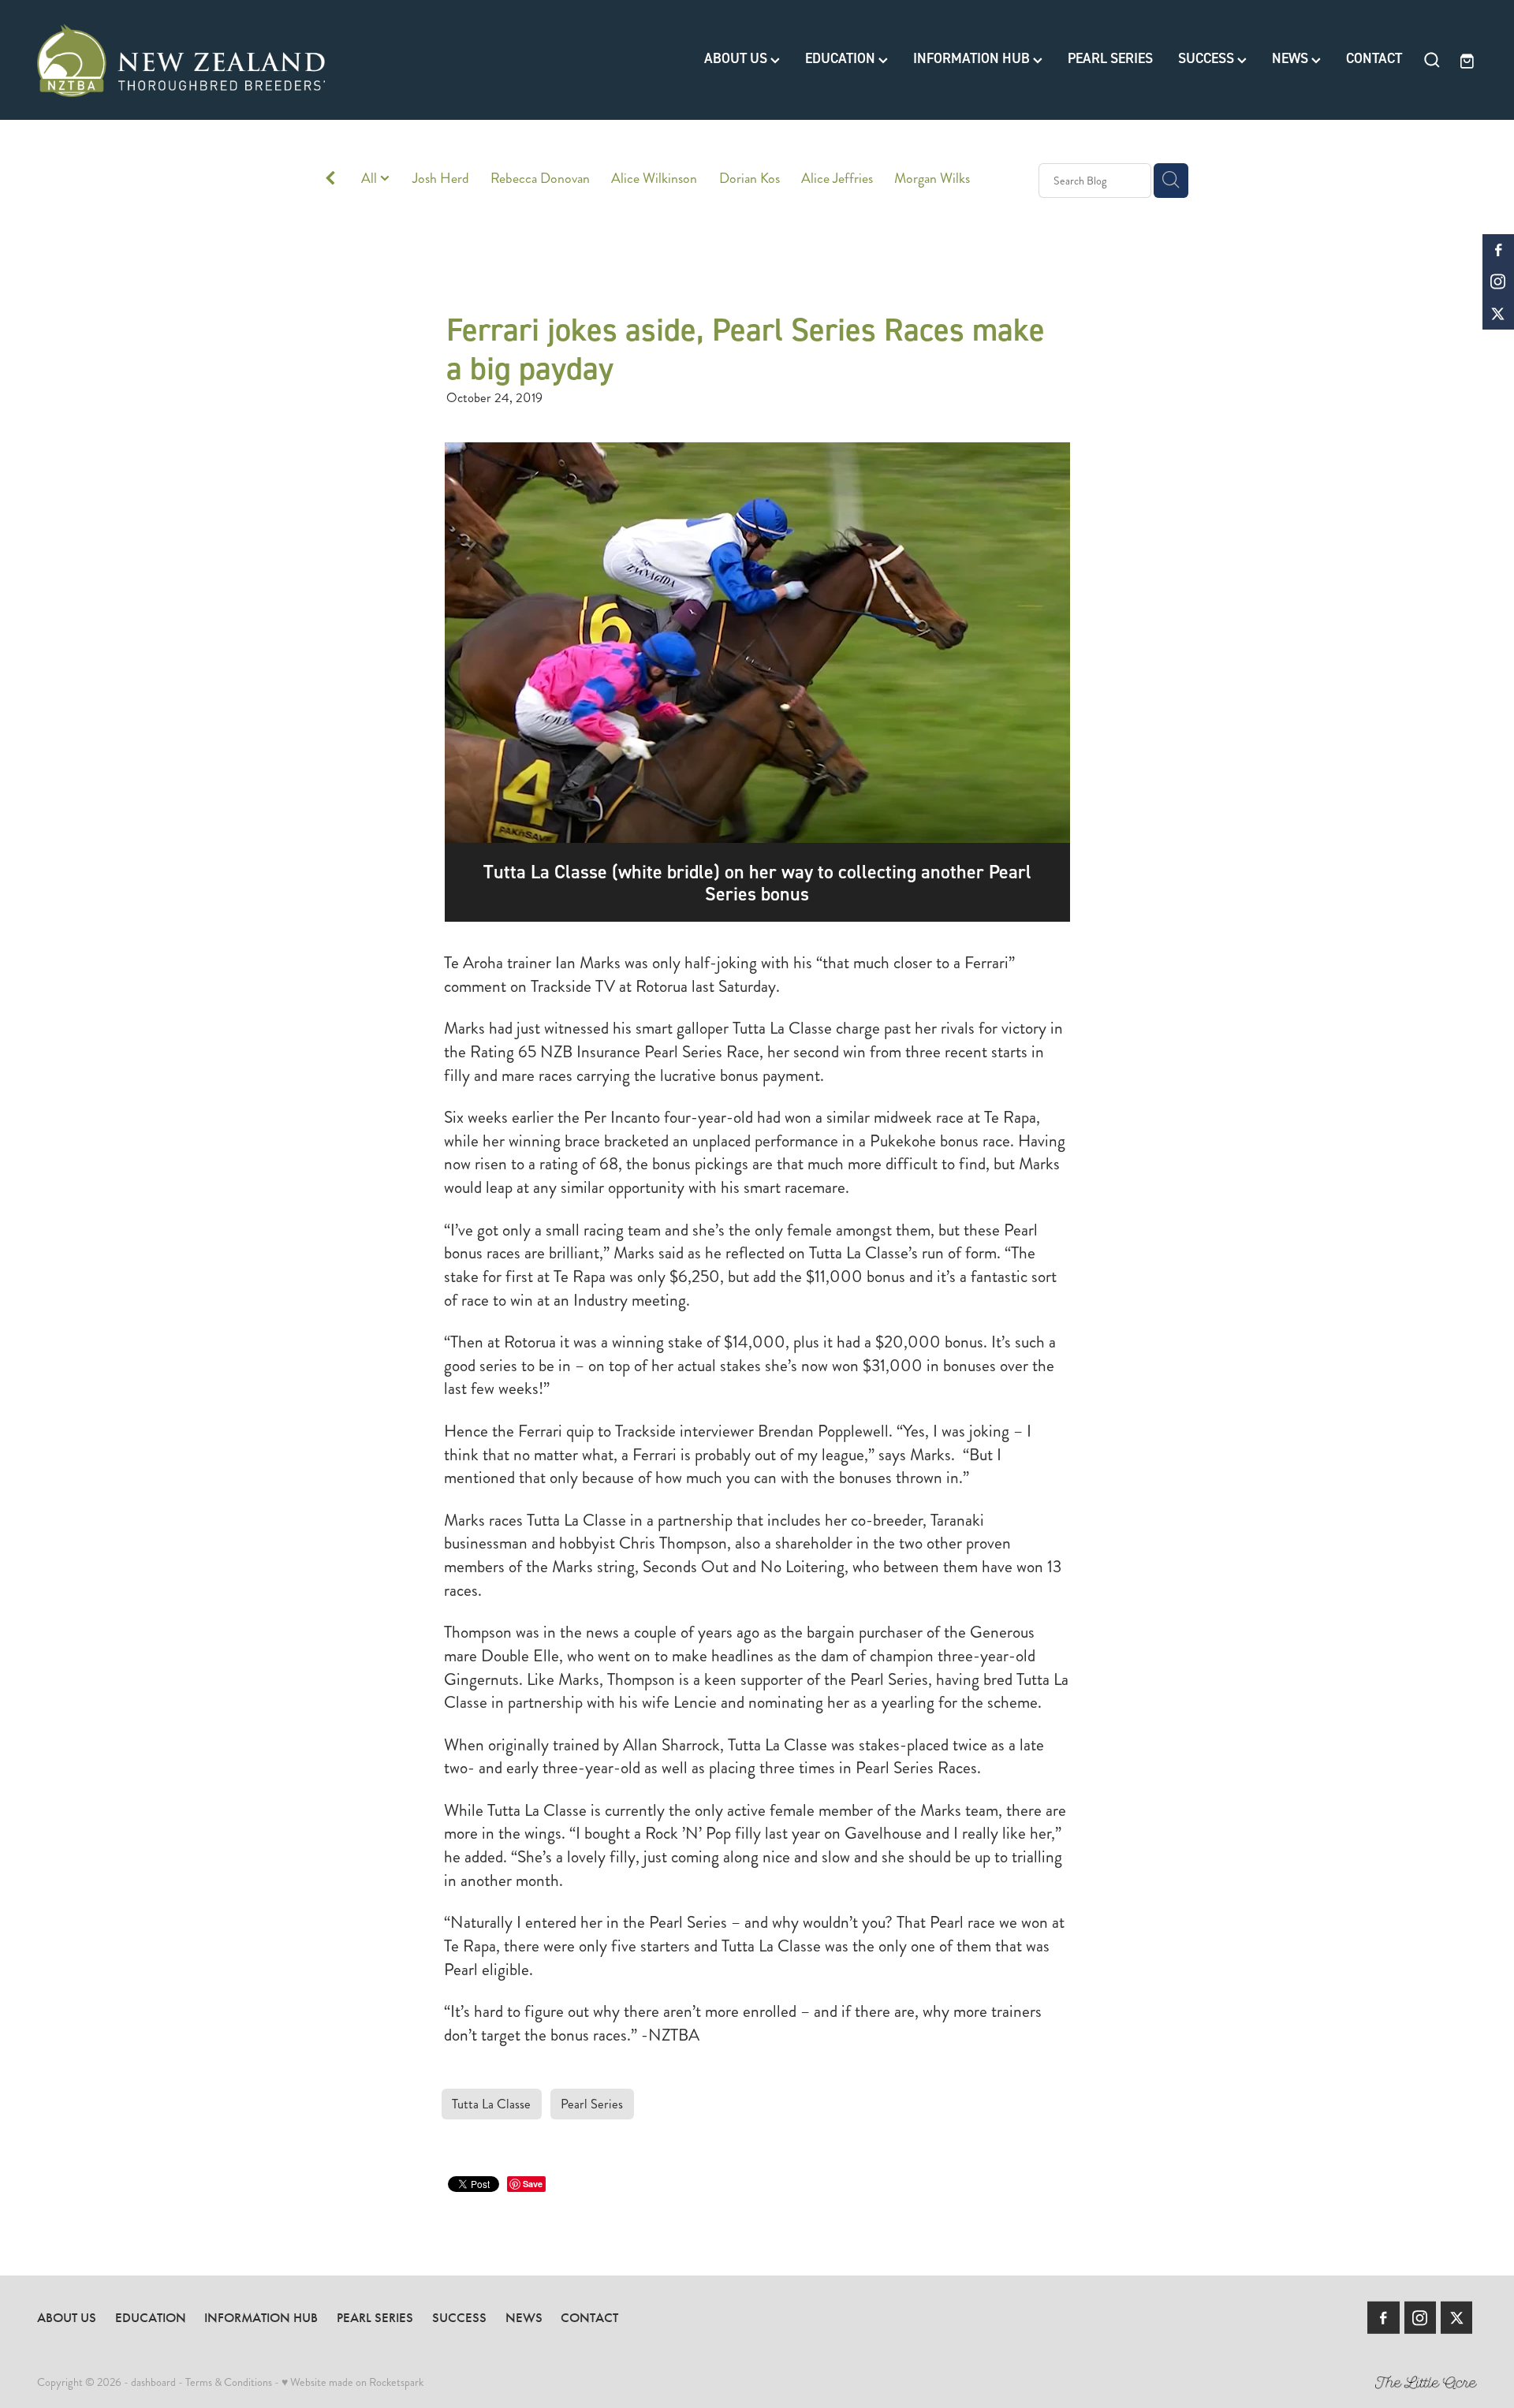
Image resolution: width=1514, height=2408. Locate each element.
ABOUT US (737, 59)
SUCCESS (1208, 59)
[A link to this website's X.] (1498, 314)
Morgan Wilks (932, 179)
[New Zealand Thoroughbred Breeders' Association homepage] (181, 60)
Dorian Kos (750, 179)
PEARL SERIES (1110, 59)
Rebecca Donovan (540, 179)
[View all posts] (330, 181)
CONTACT (1374, 59)
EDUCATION (842, 59)
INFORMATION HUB (973, 59)
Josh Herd (441, 179)
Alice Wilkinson (654, 179)
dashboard (153, 2382)
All (371, 179)
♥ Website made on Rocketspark (352, 2382)
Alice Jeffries (837, 179)
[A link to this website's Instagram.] (1498, 281)
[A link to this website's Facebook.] (1498, 250)
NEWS (1292, 59)
